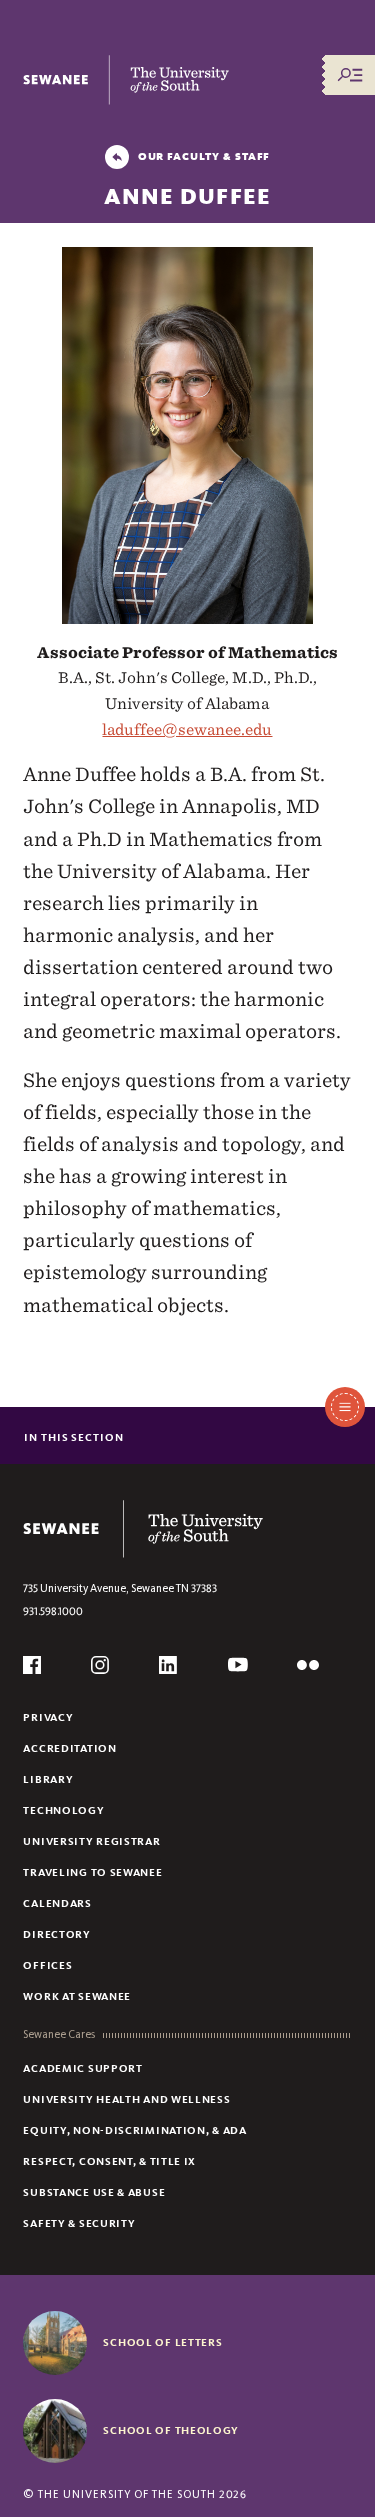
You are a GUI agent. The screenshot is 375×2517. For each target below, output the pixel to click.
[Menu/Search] (350, 75)
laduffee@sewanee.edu (187, 729)
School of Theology (171, 2430)
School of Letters (162, 2342)
